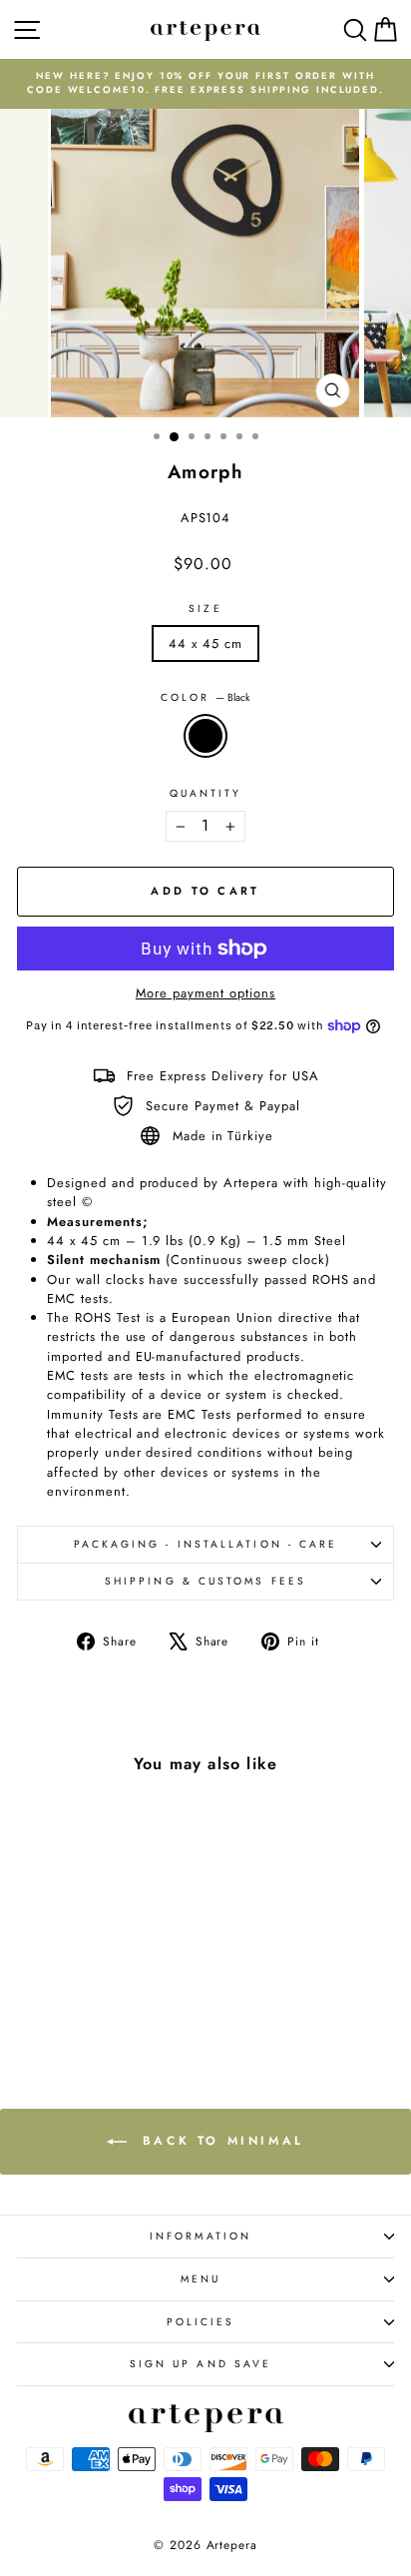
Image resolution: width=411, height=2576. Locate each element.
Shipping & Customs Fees (205, 1581)
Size (205, 609)
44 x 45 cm (205, 644)
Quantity (206, 793)
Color (206, 697)
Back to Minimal (219, 2141)
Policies (201, 2322)
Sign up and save (201, 2364)
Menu (201, 2279)
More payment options (205, 993)
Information (201, 2236)
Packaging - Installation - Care (206, 1544)
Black (205, 736)
